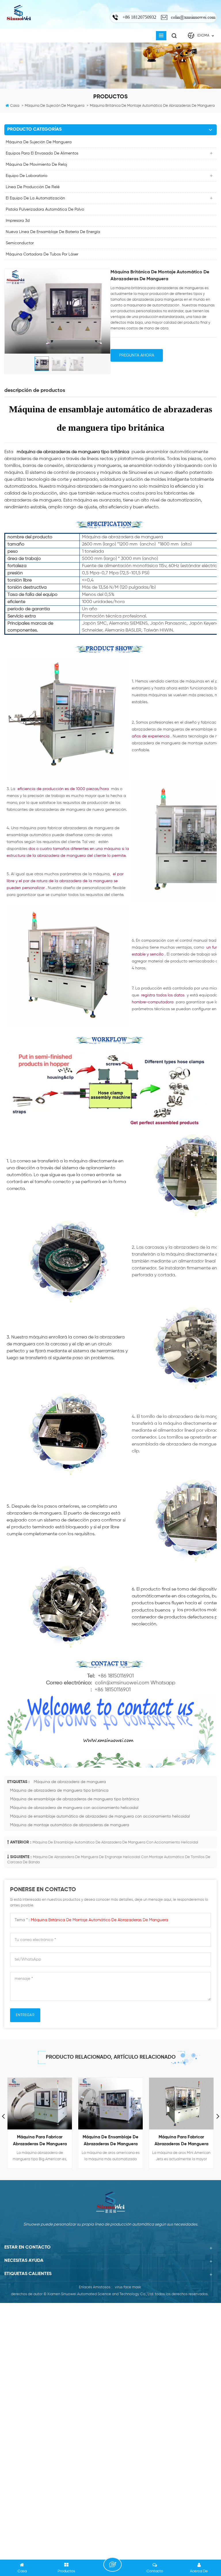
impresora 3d (18, 221)
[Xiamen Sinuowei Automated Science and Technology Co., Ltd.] (19, 13)
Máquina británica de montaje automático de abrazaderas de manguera (99, 1920)
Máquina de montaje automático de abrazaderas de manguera (70, 1825)
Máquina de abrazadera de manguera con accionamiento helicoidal (74, 1808)
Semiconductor (20, 243)
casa (15, 106)
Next (218, 2116)
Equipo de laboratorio (26, 176)
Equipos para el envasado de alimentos (42, 153)
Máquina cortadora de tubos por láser (42, 254)
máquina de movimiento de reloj (36, 165)
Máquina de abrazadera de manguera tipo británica (59, 1791)
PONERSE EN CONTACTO (113, 2564)
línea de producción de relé (33, 187)
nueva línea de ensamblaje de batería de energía (53, 232)
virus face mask (128, 2287)
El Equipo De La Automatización (35, 198)
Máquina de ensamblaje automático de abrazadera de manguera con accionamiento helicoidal (100, 1816)
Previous (3, 2116)
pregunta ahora (137, 355)
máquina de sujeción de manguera (39, 142)
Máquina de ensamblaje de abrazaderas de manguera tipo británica (75, 1799)
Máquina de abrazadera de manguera (70, 1782)
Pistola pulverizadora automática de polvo (45, 209)
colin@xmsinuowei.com (193, 17)
